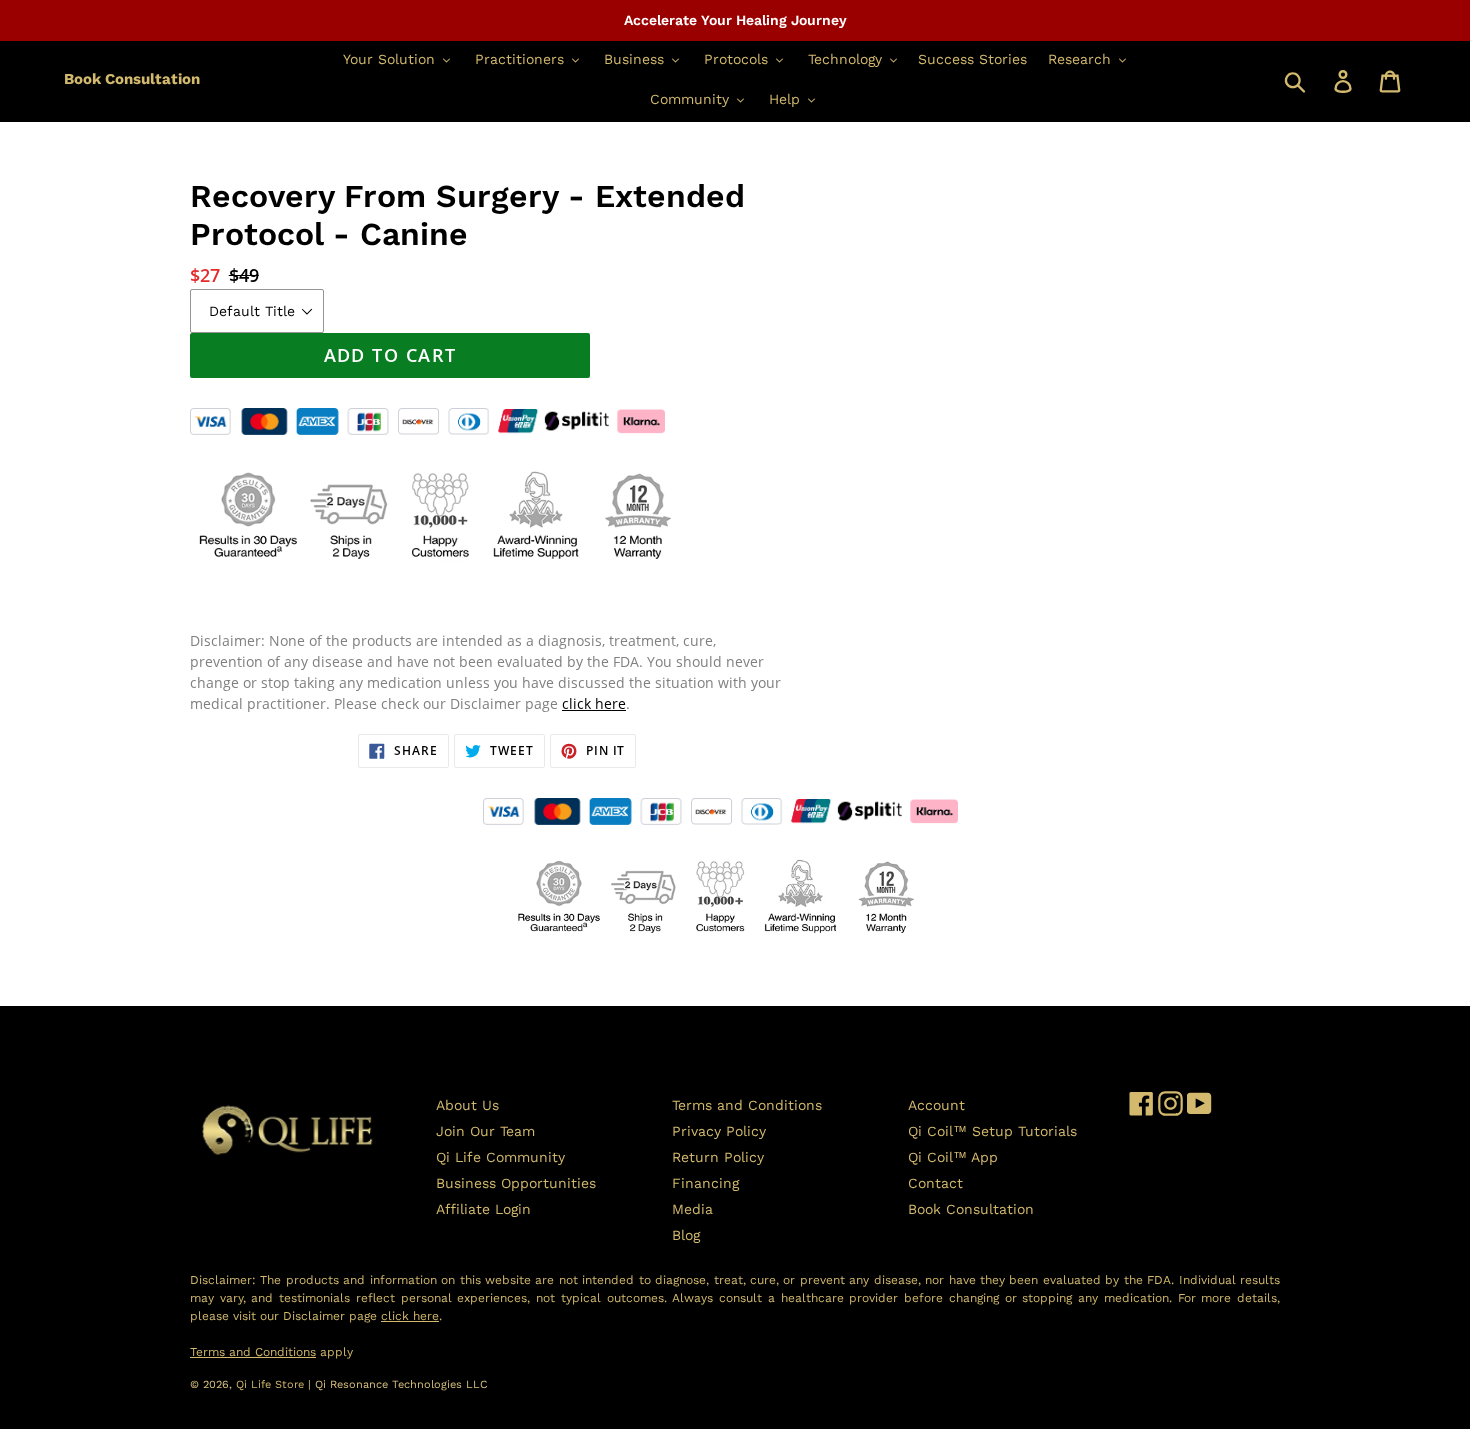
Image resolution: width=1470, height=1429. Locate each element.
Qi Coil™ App (953, 1157)
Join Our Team (485, 1131)
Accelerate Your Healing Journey (735, 20)
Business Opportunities (516, 1183)
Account (936, 1105)
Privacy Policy (719, 1131)
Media (692, 1209)
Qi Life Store (272, 1384)
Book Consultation (132, 79)
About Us (467, 1105)
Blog (686, 1235)
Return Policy (718, 1157)
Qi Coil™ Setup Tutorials (992, 1131)
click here (594, 703)
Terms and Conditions (747, 1105)
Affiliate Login (483, 1209)
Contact (935, 1183)
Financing (705, 1183)
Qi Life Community (500, 1157)
